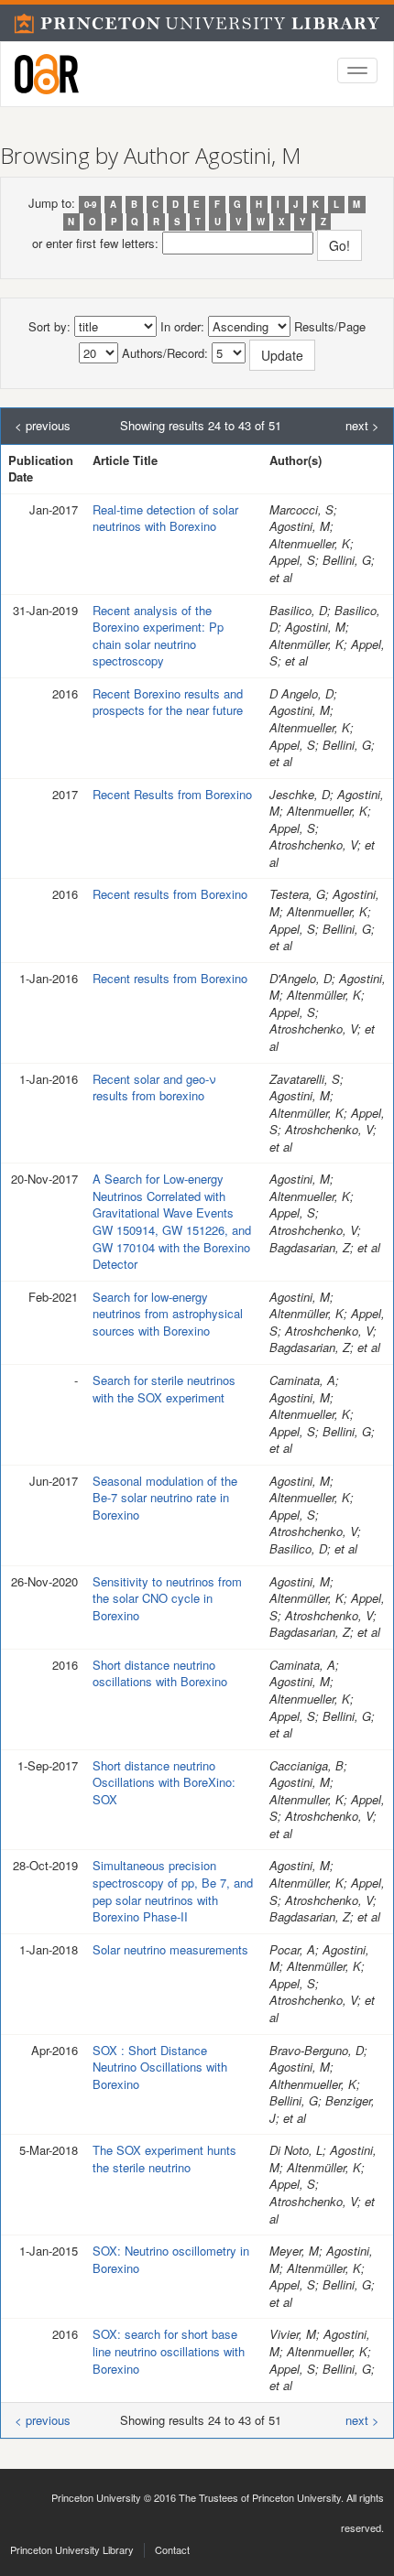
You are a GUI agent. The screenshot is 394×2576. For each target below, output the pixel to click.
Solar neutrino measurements (170, 1949)
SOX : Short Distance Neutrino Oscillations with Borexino (160, 2067)
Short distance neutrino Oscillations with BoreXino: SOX (164, 1782)
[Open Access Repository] (47, 74)
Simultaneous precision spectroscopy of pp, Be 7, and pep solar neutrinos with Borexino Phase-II (173, 1891)
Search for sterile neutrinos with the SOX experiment (164, 1389)
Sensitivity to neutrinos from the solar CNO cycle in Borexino (167, 1598)
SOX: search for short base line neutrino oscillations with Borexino (169, 2351)
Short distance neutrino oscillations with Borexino (160, 1673)
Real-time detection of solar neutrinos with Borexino (165, 518)
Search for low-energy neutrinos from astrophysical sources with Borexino (168, 1314)
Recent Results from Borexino (172, 794)
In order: (182, 327)
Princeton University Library (72, 2549)
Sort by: (49, 327)
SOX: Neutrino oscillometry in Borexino (171, 2259)
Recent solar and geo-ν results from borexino (154, 1088)
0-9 (90, 204)
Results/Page (330, 327)
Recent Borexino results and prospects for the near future (168, 702)
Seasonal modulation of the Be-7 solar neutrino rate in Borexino (165, 1498)
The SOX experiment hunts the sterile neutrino (164, 2159)
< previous (43, 426)
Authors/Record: (165, 353)
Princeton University (96, 2497)
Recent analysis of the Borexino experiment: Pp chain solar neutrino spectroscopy (158, 636)
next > (362, 426)
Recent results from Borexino (170, 894)
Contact (172, 2549)
